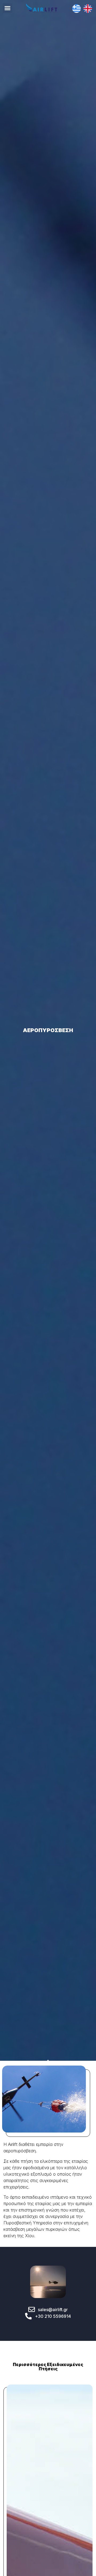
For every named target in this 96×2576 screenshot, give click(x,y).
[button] (7, 8)
